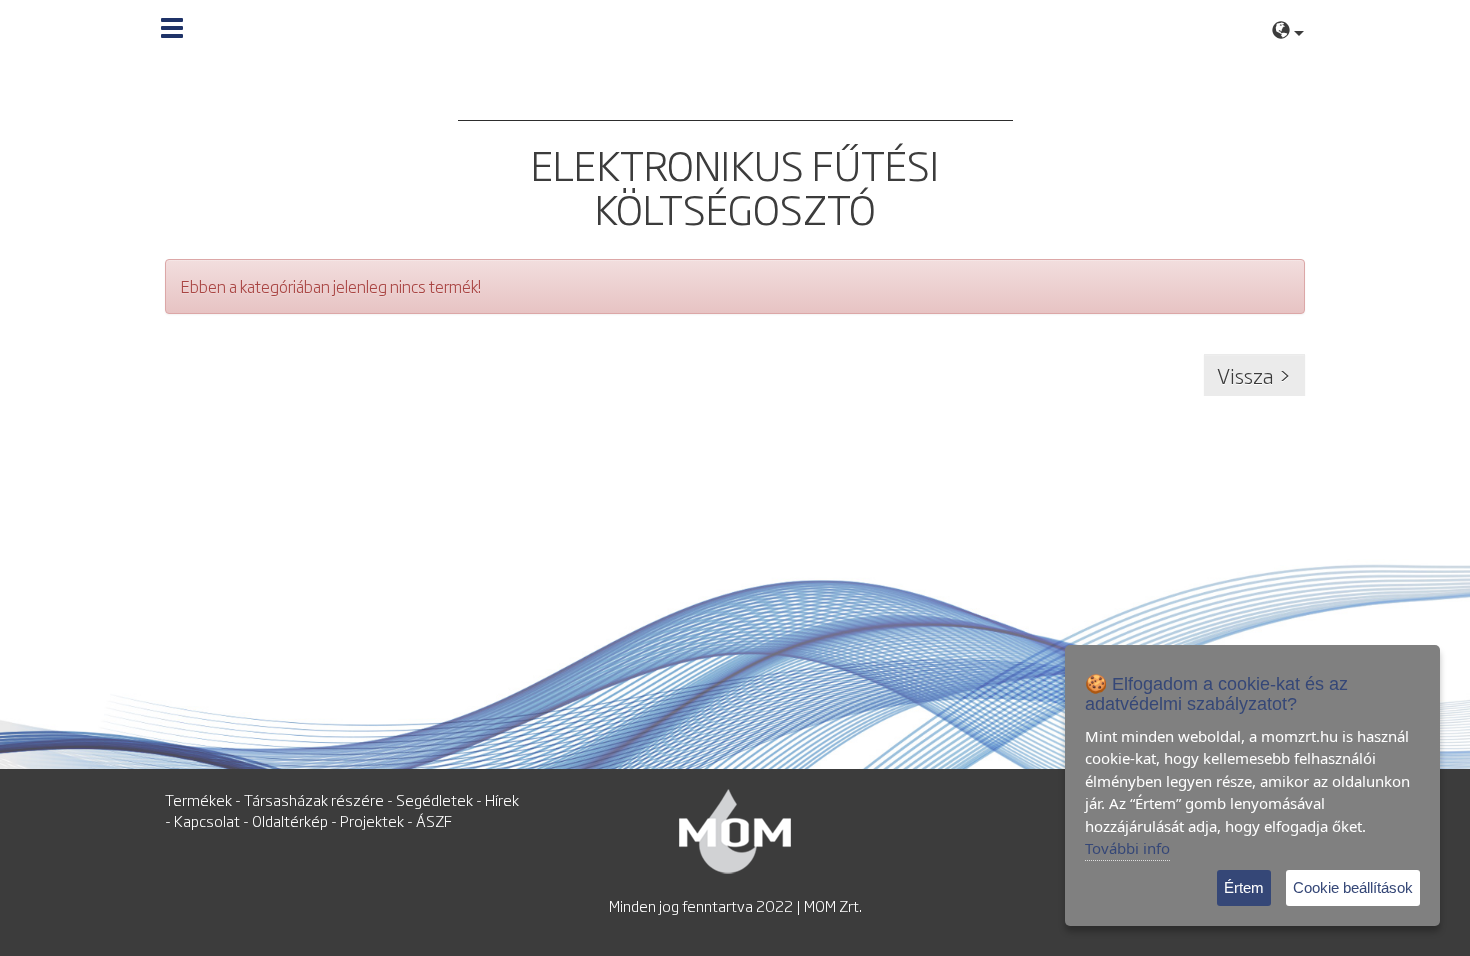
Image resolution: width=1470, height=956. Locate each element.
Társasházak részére (314, 799)
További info (1127, 848)
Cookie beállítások (1353, 887)
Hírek (502, 799)
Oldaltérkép (290, 820)
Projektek (372, 820)
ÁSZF (434, 820)
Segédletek (434, 799)
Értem (1244, 887)
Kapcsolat (207, 820)
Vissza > (1254, 375)
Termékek (198, 799)
